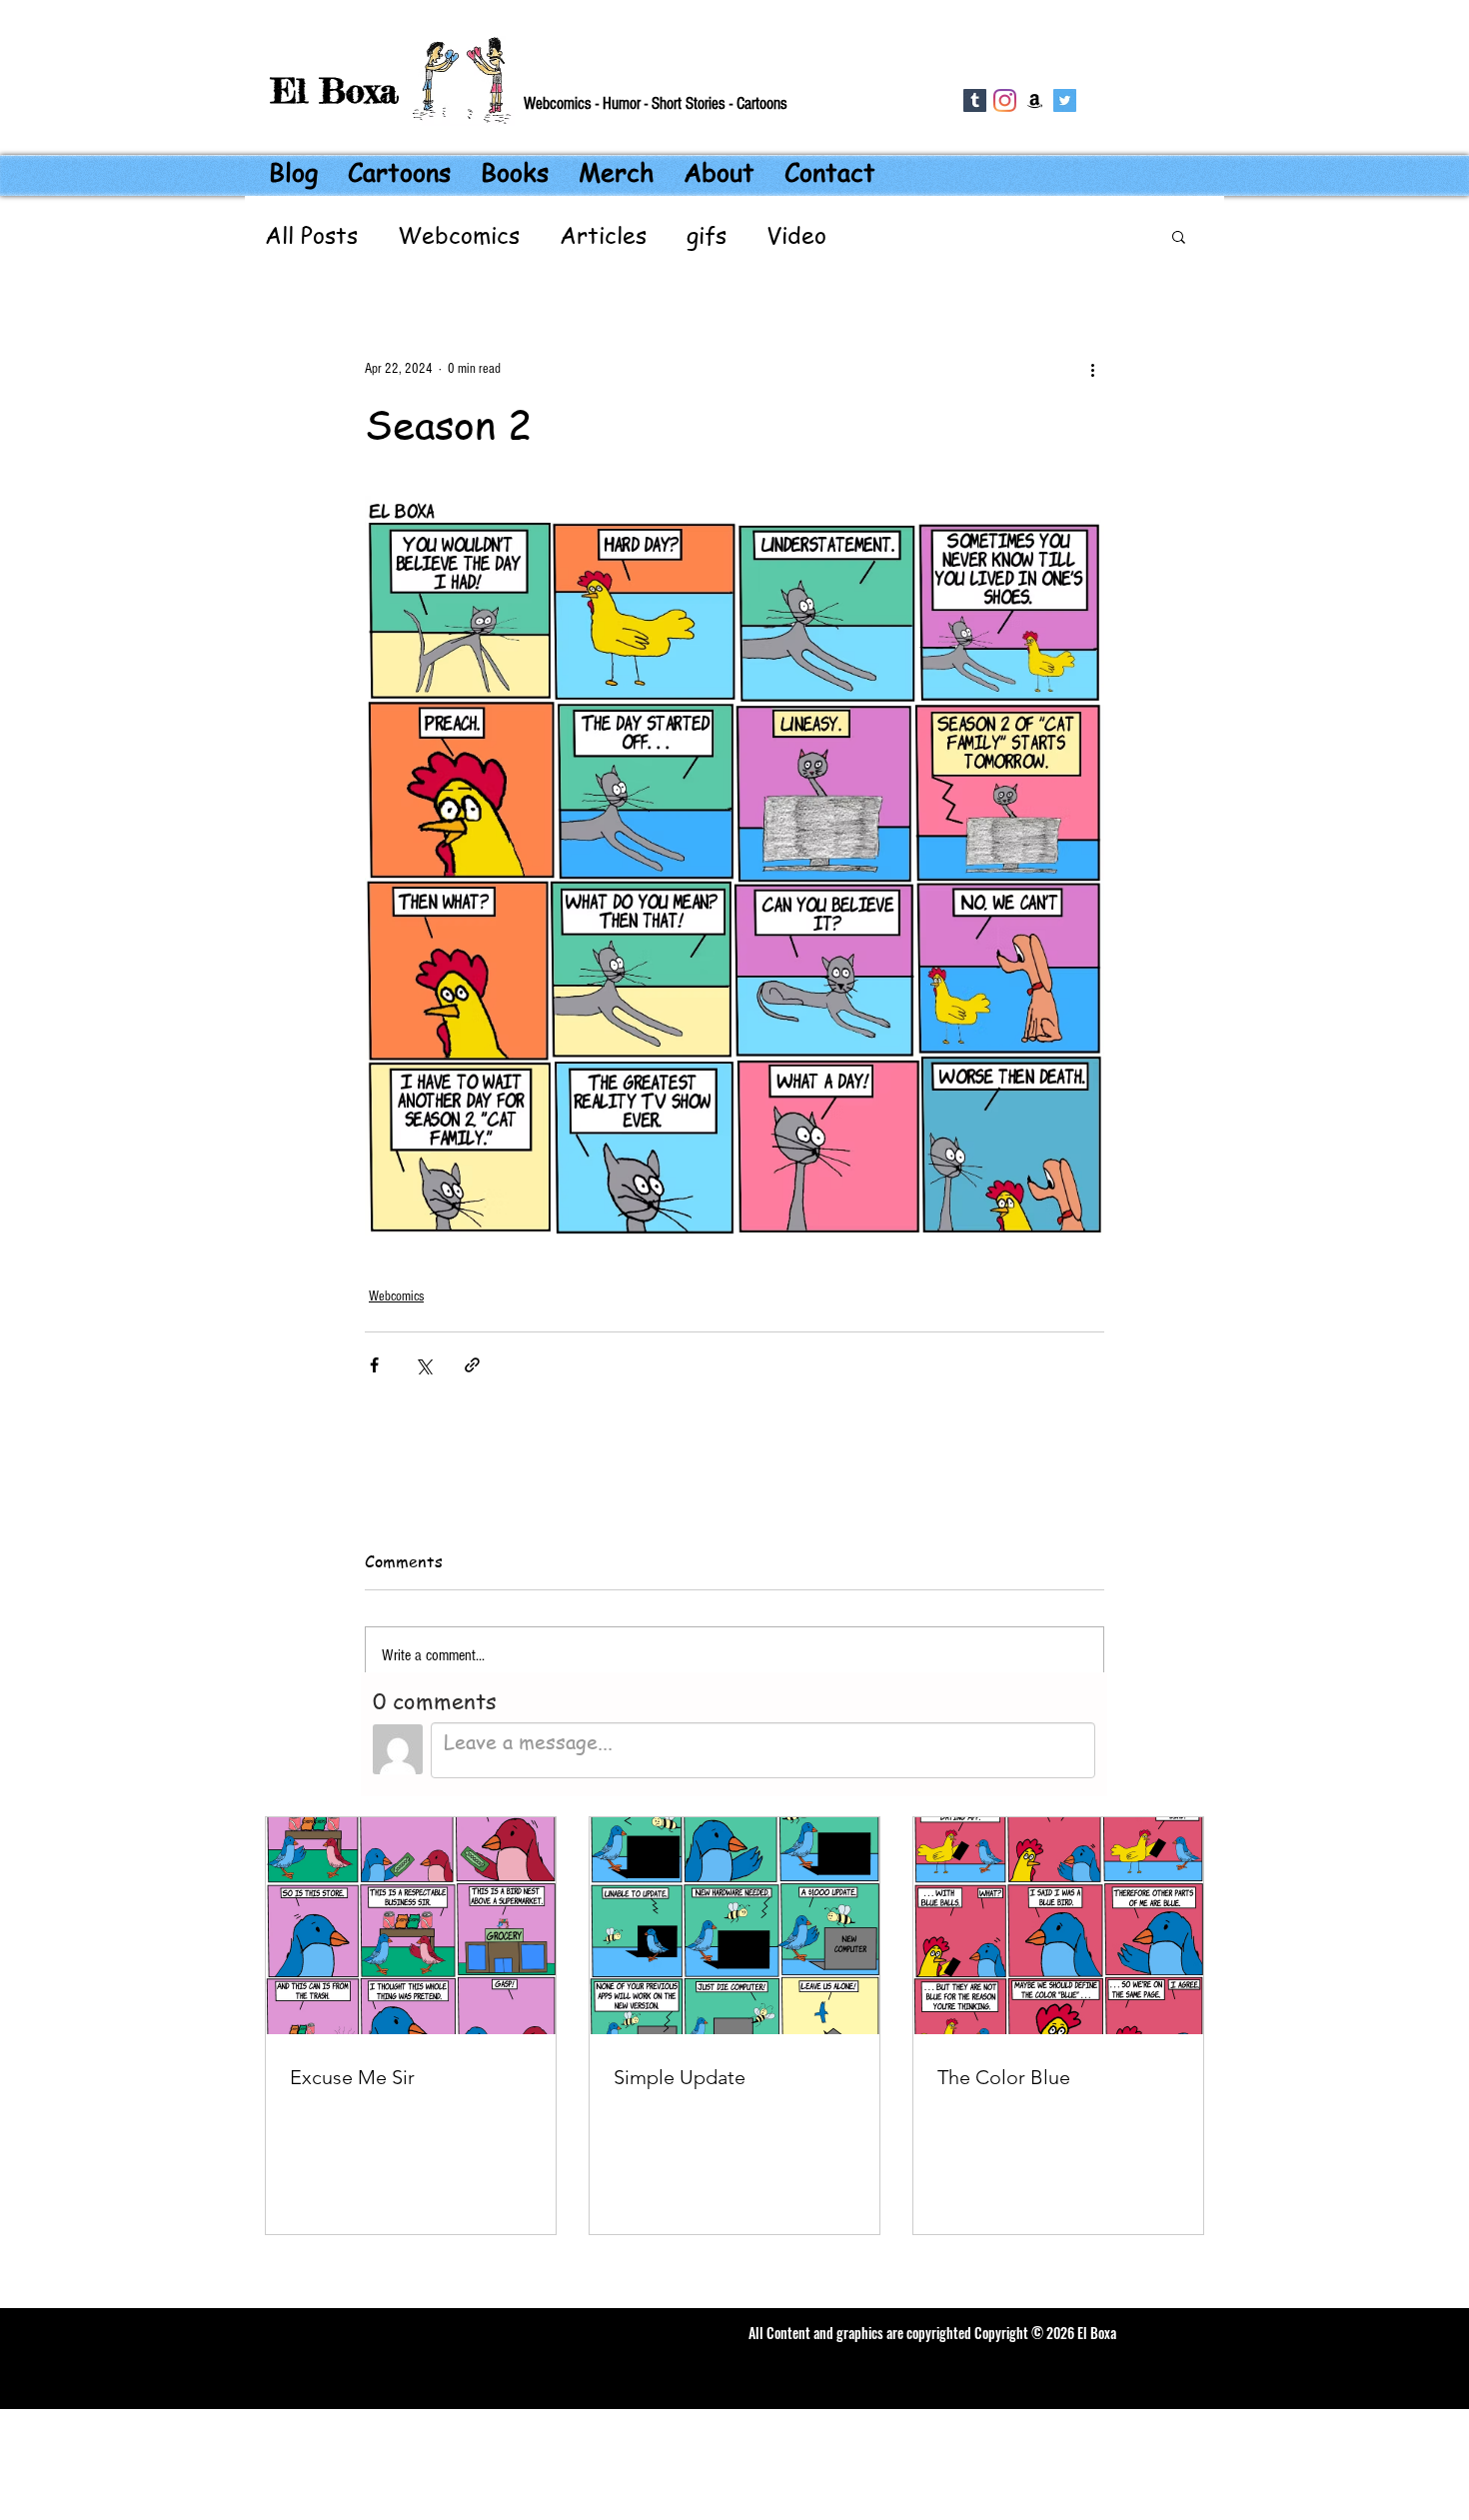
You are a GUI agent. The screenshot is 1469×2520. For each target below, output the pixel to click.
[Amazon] (1035, 100)
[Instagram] (1005, 100)
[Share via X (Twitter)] (423, 1365)
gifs (707, 236)
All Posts (311, 236)
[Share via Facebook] (374, 1365)
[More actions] (1092, 369)
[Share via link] (472, 1365)
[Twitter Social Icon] (1065, 100)
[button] (1179, 236)
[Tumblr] (975, 100)
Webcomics (459, 236)
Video (796, 236)
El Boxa (335, 90)
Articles (603, 236)
